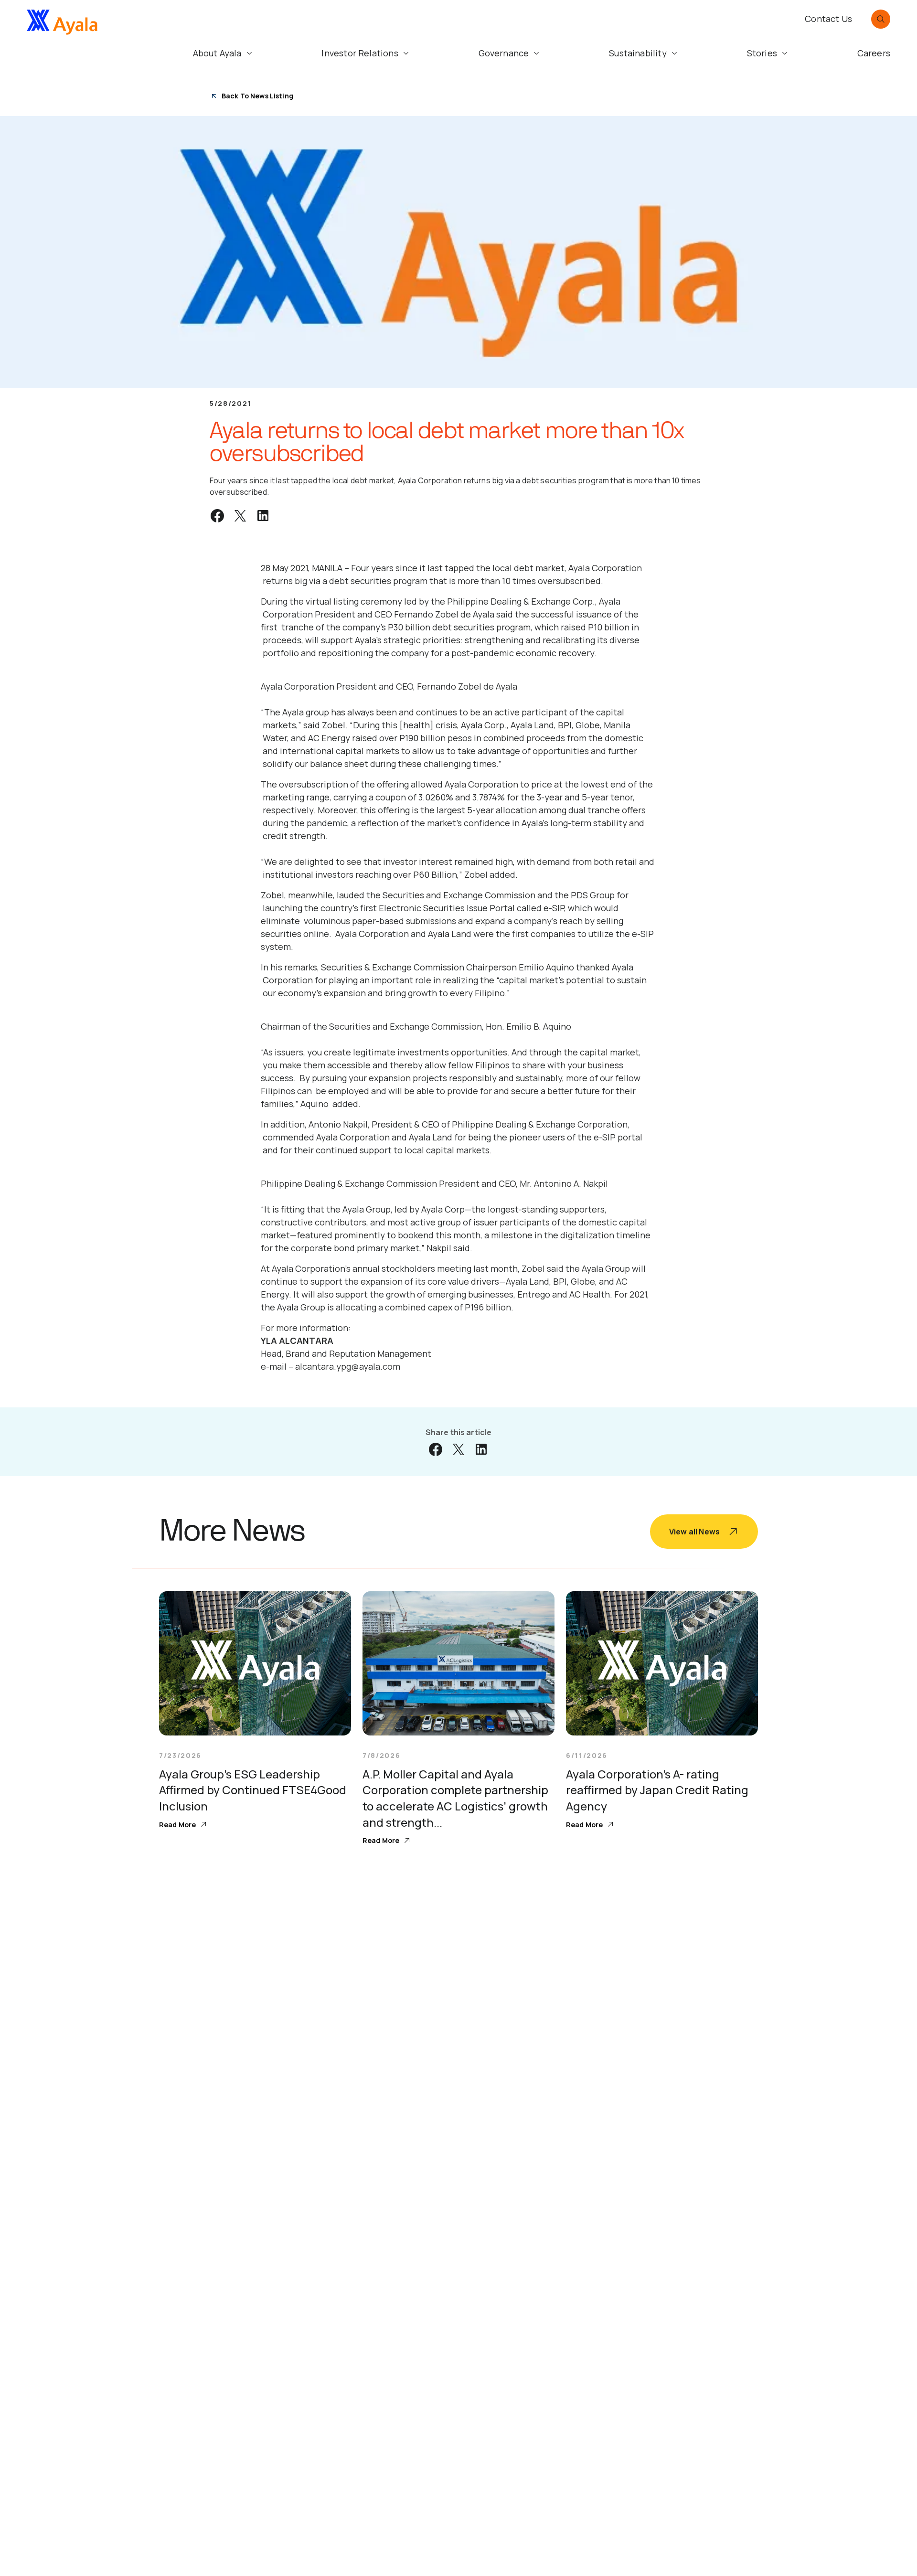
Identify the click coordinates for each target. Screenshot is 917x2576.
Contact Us (828, 19)
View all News (694, 1532)
